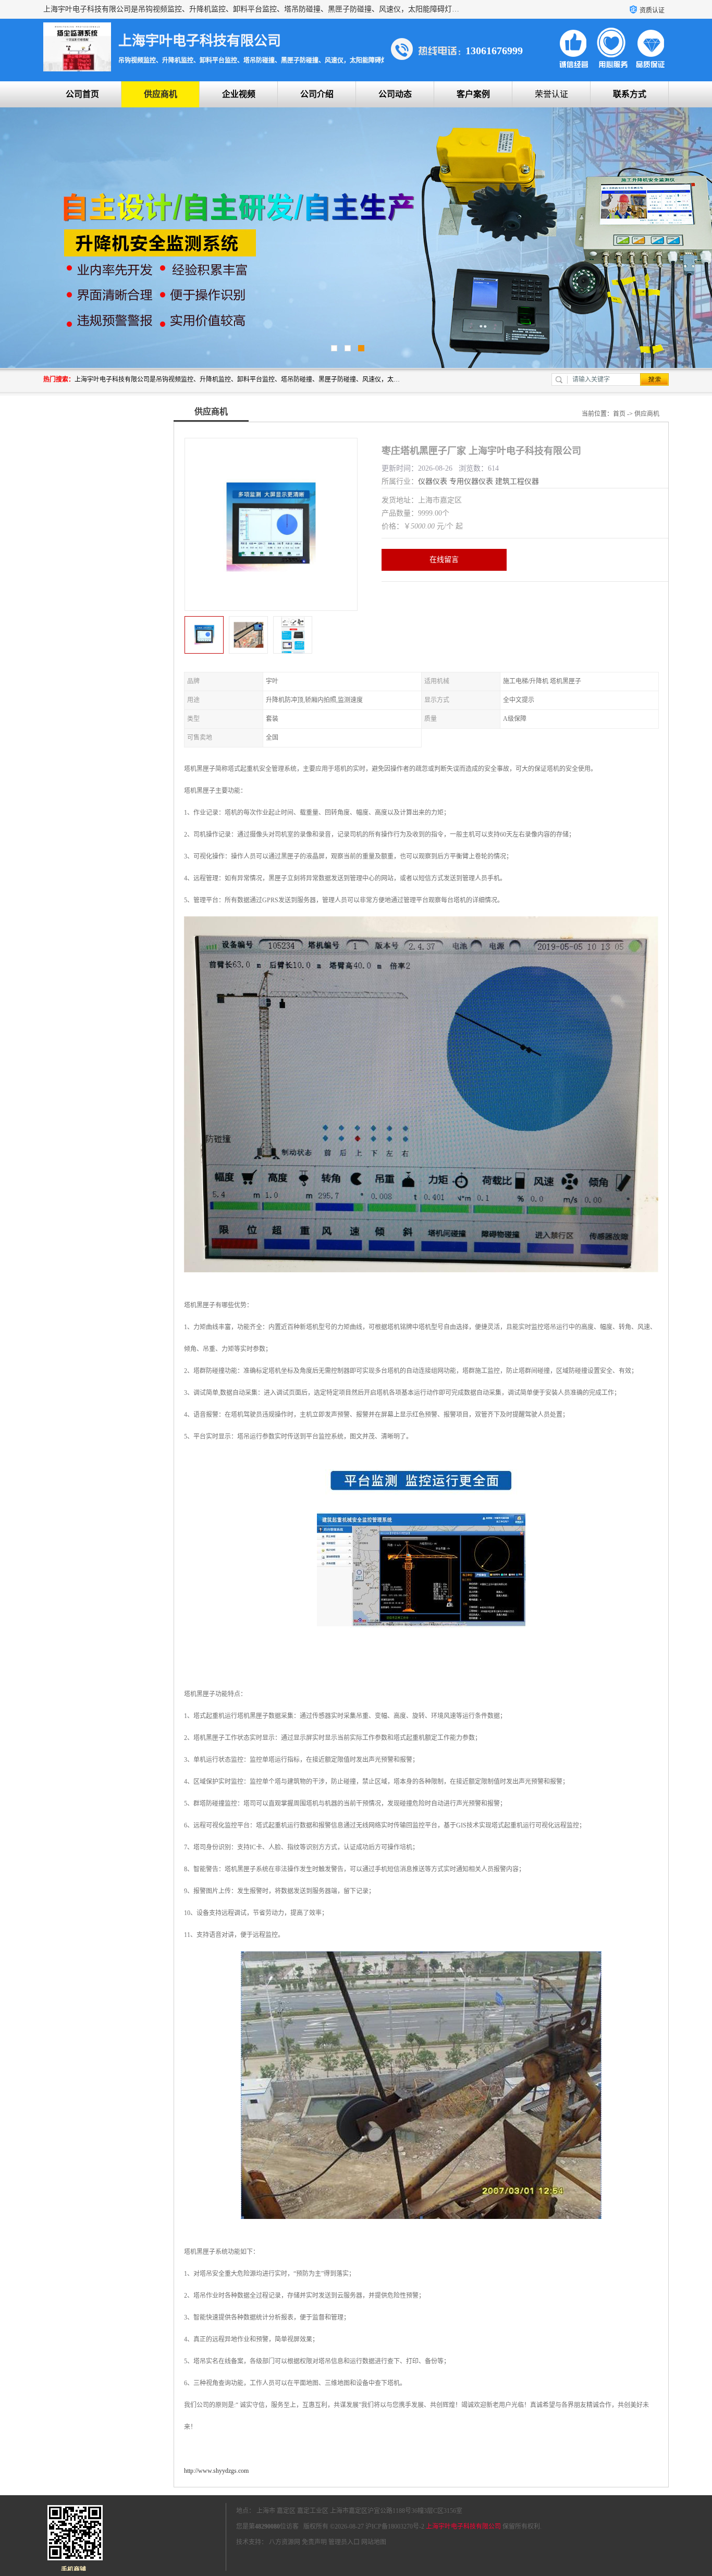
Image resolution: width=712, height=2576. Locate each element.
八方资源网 (285, 2542)
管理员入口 (344, 2542)
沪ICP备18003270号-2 (395, 2526)
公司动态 (395, 94)
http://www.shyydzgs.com (216, 2471)
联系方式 (630, 94)
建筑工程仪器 (517, 481)
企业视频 (239, 94)
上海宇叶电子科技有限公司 (463, 2526)
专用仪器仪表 (471, 481)
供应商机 (161, 94)
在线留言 (444, 560)
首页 (619, 414)
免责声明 (314, 2542)
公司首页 (82, 94)
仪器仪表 (433, 481)
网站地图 (374, 2542)
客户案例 (473, 94)
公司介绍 (317, 94)
